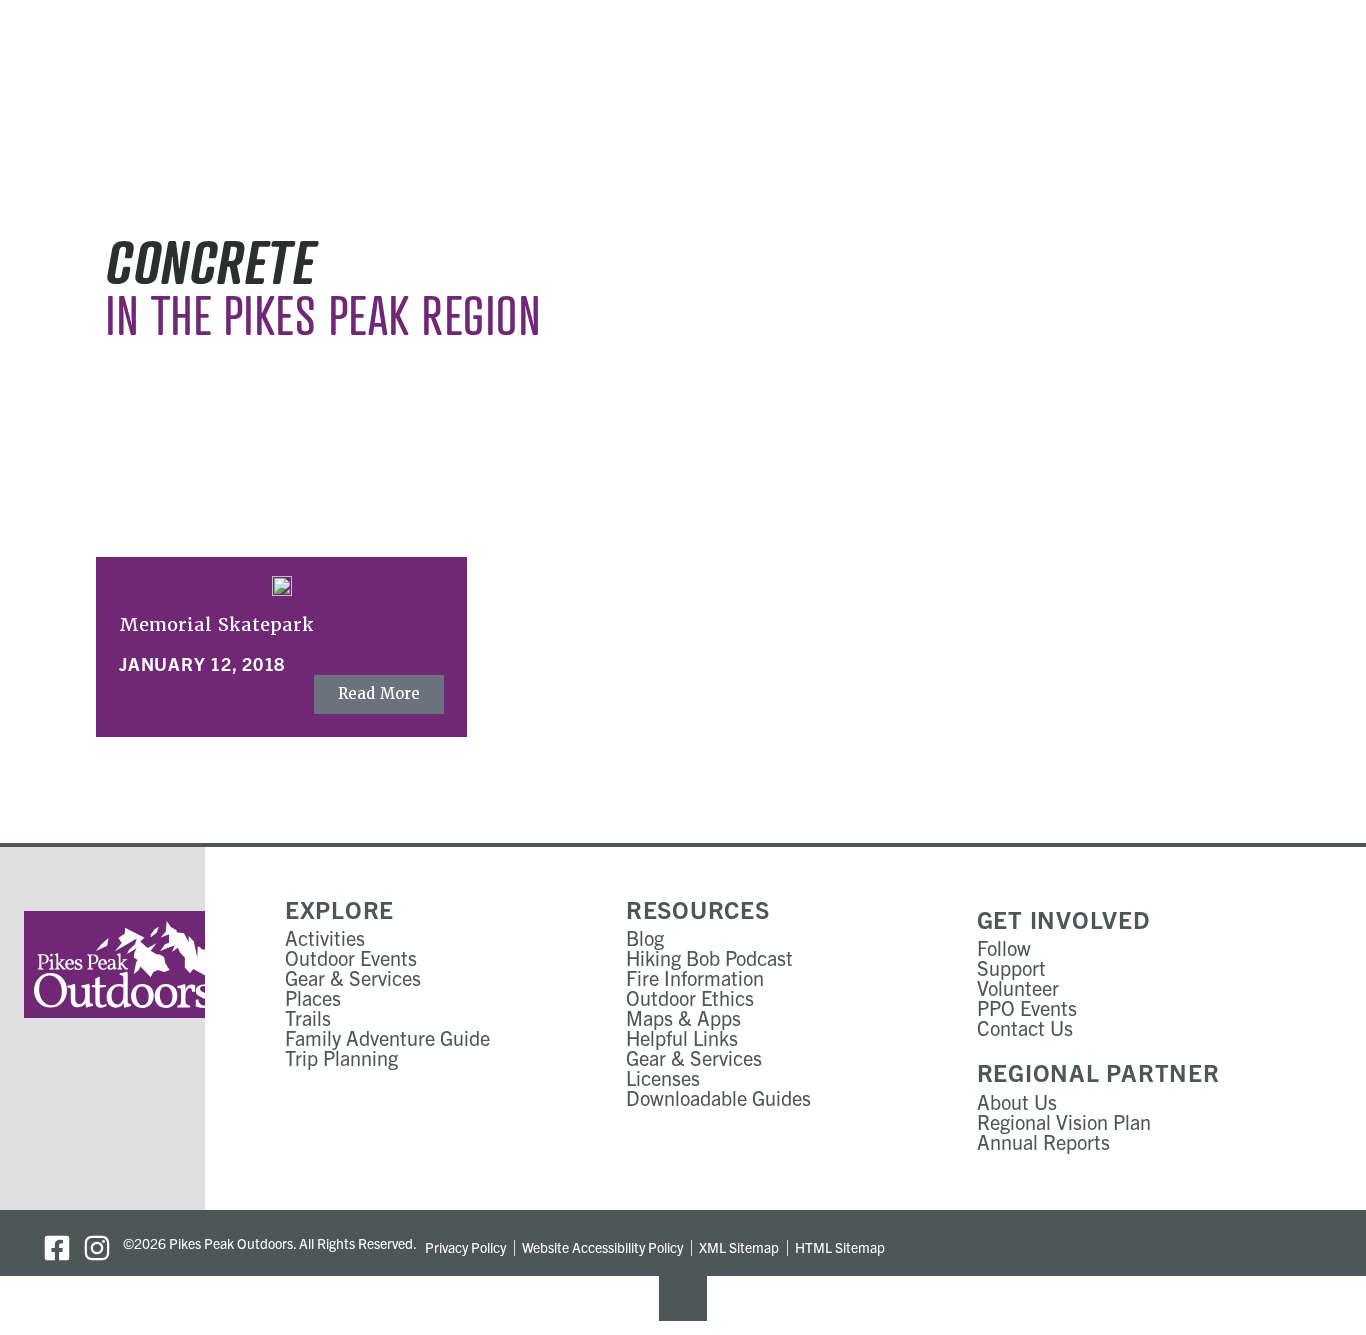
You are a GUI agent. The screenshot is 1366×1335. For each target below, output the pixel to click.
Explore (339, 909)
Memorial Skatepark (216, 624)
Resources (698, 909)
